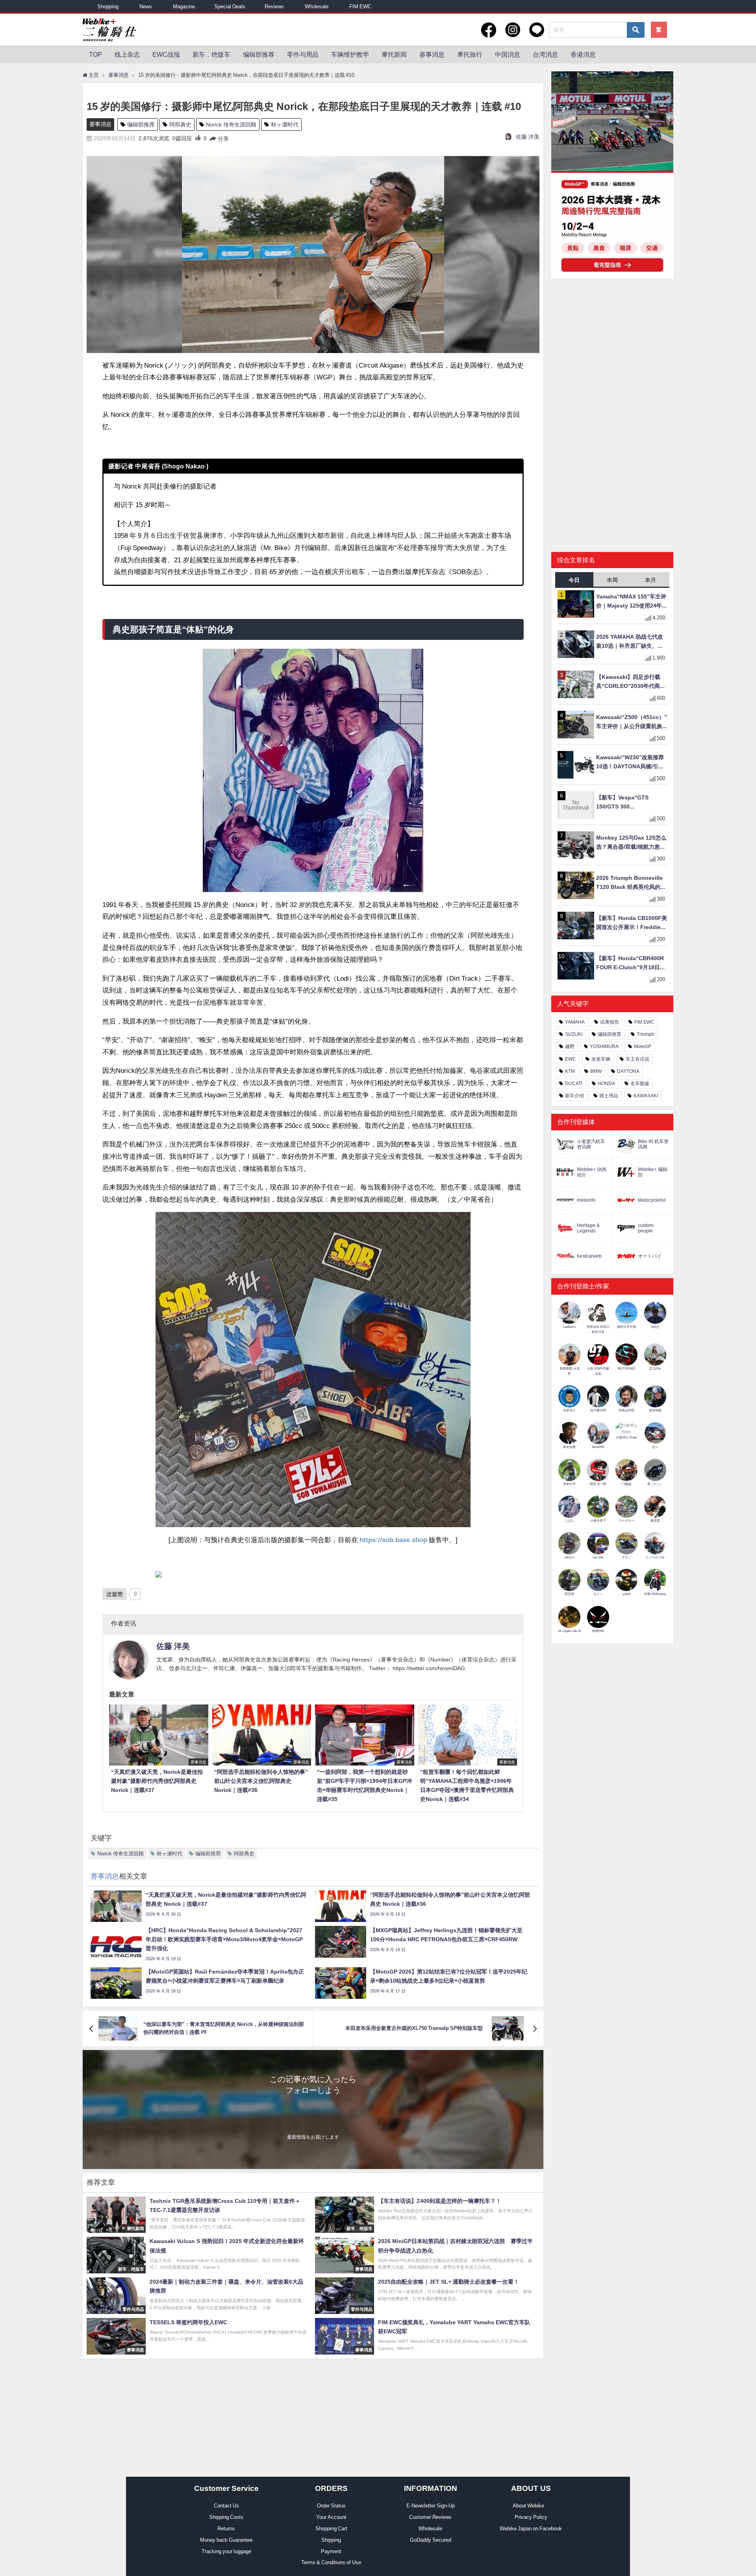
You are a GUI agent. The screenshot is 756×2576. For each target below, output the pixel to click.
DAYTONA (628, 1071)
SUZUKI (574, 1034)
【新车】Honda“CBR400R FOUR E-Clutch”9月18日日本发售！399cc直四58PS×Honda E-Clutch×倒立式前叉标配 (631, 964)
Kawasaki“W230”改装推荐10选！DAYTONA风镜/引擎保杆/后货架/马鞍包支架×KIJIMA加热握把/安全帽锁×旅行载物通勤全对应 (632, 763)
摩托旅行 (470, 54)
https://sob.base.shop (393, 1540)
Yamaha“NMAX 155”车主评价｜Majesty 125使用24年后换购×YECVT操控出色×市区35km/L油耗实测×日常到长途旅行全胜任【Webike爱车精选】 (631, 602)
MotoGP (643, 1046)
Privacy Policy (531, 2517)
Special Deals (230, 7)
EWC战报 (166, 54)
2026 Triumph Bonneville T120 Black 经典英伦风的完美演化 (631, 883)
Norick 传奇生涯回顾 (231, 125)
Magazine (184, 7)
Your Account (331, 2517)
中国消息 (508, 54)
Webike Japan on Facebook (531, 2529)
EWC (571, 1059)
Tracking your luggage (226, 2551)
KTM (570, 1071)
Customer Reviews (430, 2517)
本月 (650, 580)
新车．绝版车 (211, 54)
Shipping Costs (226, 2517)
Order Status (331, 2506)
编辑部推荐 (259, 54)
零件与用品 (303, 54)
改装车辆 (601, 1059)
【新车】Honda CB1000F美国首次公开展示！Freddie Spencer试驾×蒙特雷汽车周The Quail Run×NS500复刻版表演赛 (632, 923)
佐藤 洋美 (528, 137)
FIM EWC (360, 7)
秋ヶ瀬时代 (285, 125)
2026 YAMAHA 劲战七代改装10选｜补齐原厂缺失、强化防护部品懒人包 (630, 642)
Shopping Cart (331, 2529)
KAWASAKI (646, 1096)
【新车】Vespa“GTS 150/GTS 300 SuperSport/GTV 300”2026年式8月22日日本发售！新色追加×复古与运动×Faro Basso (631, 803)
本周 (612, 580)
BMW (596, 1071)
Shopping (108, 7)
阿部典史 (180, 125)
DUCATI (574, 1084)
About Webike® (531, 2506)
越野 (570, 1046)
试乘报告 (610, 1022)
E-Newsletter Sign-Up (431, 2506)
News (146, 7)
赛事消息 (432, 54)
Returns (226, 2529)
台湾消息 (545, 54)
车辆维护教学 (350, 54)
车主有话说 (637, 1059)
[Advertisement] (612, 345)
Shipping (331, 2540)
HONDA (606, 1084)
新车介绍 (574, 1096)
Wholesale (317, 7)
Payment (331, 2551)
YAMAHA (575, 1022)
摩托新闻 (394, 54)
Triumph (646, 1034)
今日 (574, 580)
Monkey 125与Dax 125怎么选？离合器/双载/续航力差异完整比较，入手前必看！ (631, 843)
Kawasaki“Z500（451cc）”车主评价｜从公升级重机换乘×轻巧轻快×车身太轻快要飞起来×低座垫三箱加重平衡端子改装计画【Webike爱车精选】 (632, 722)
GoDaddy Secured (431, 2540)
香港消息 (583, 54)
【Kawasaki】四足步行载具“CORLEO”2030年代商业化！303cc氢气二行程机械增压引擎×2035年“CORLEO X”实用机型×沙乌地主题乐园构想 (632, 682)
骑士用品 (609, 1096)
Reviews (274, 7)
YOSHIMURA (604, 1046)
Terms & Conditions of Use (331, 2562)
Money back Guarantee (226, 2540)
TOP (95, 54)
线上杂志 (127, 54)
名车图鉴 (640, 1084)
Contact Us (226, 2506)
